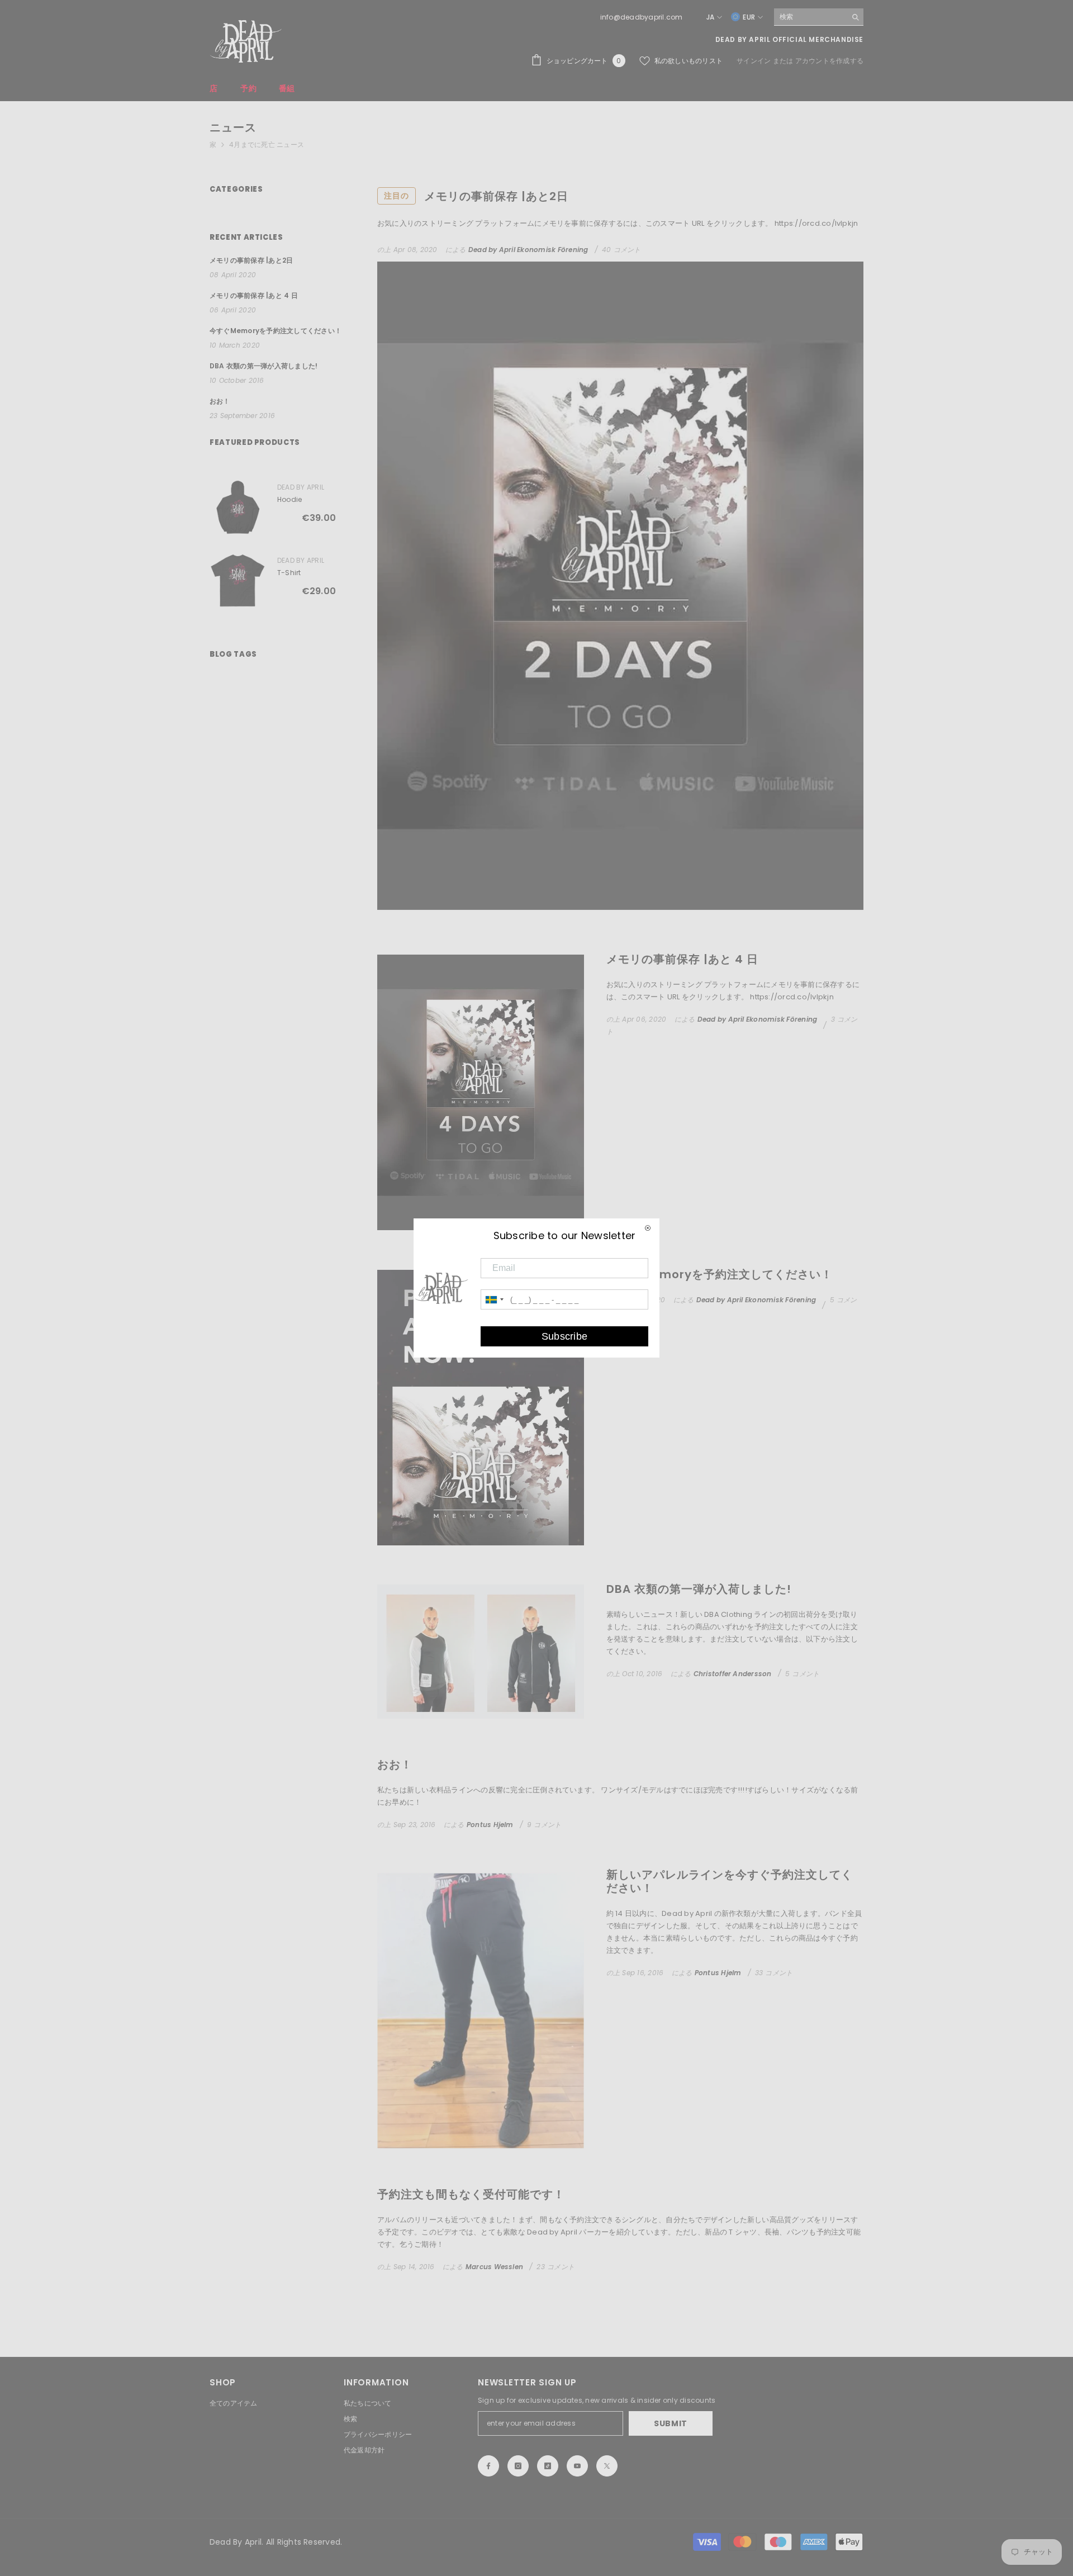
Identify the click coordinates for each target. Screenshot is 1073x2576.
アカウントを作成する (829, 61)
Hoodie (289, 499)
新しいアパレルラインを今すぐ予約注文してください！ (730, 1881)
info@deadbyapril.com (642, 17)
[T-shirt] (238, 580)
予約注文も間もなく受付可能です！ (471, 2194)
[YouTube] (577, 2466)
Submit (671, 2423)
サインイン (754, 61)
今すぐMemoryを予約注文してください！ (720, 1274)
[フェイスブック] (488, 2466)
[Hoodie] (238, 507)
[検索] (819, 17)
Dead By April (301, 487)
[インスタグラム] (518, 2466)
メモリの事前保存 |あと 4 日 (682, 959)
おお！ (395, 1764)
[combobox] (810, 17)
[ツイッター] (607, 2466)
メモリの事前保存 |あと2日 (476, 196)
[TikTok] (548, 2466)
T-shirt (289, 573)
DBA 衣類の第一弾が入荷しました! (699, 1589)
